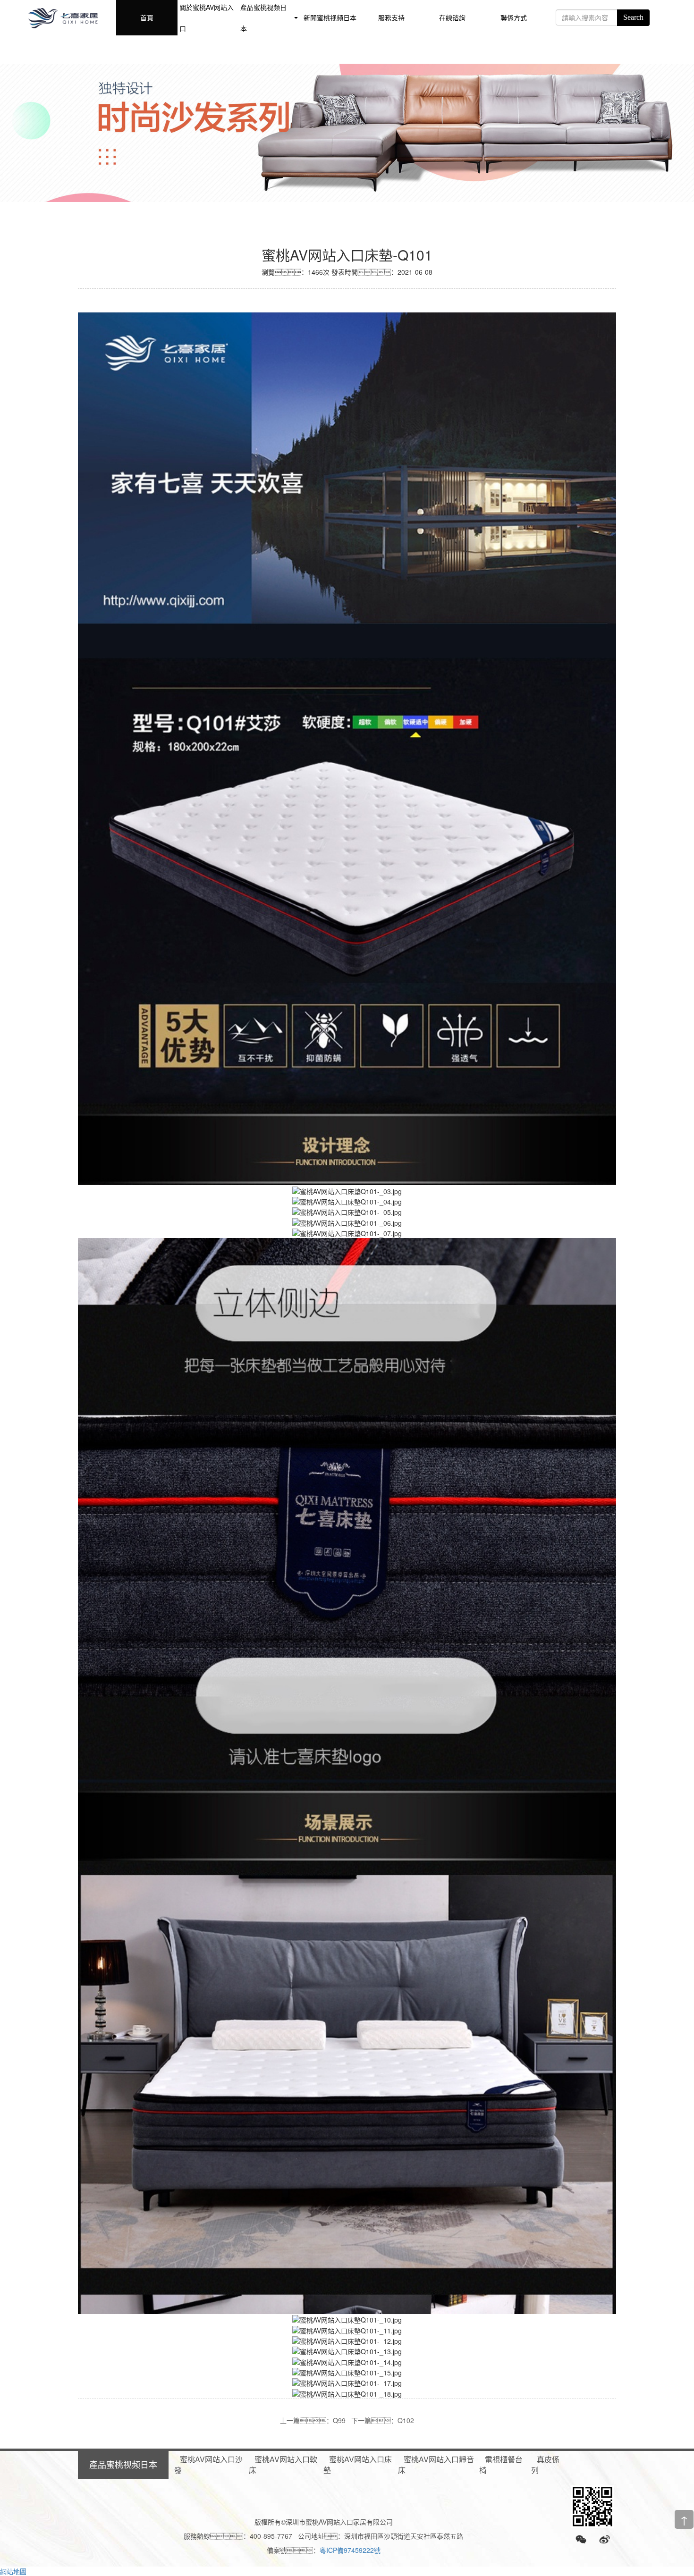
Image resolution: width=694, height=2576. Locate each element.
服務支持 (391, 17)
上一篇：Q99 (313, 2420)
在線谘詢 (452, 17)
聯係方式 (514, 17)
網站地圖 (13, 2571)
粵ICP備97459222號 (350, 2550)
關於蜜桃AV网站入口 (207, 18)
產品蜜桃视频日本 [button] (263, 18)
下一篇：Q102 (383, 2420)
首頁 (147, 17)
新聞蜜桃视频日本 (330, 17)
